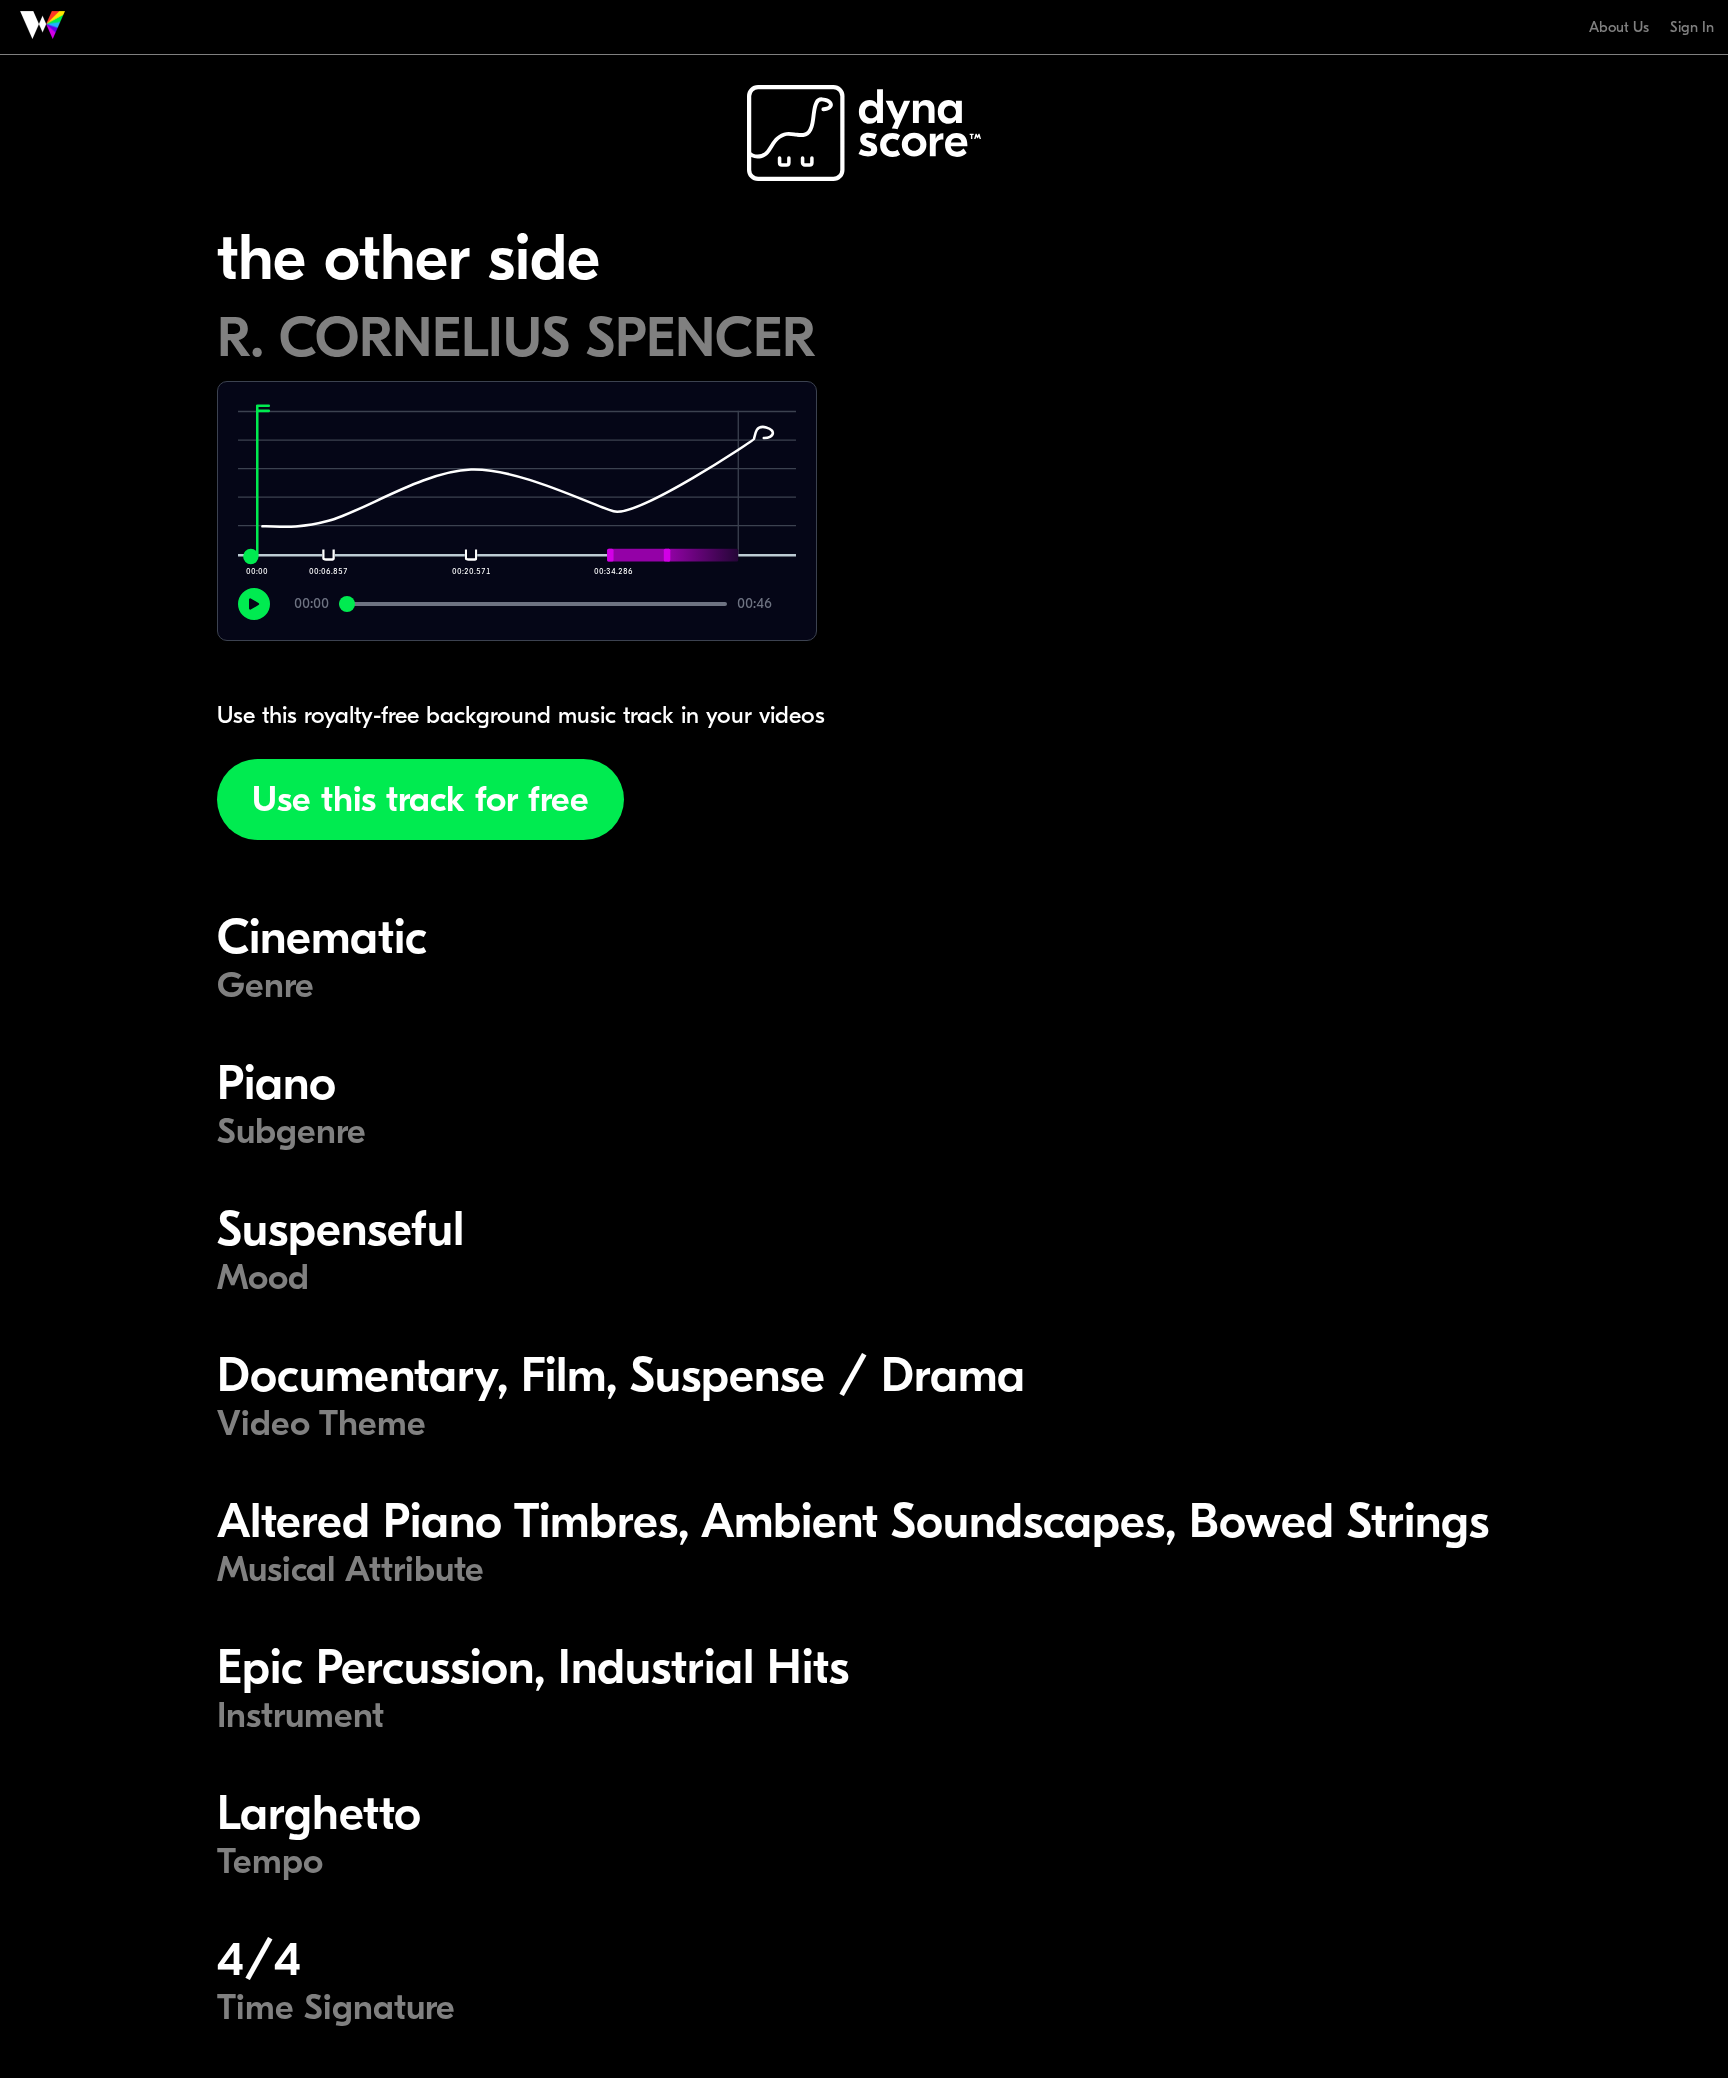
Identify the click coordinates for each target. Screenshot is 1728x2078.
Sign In (1692, 27)
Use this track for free (420, 799)
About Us (1619, 27)
